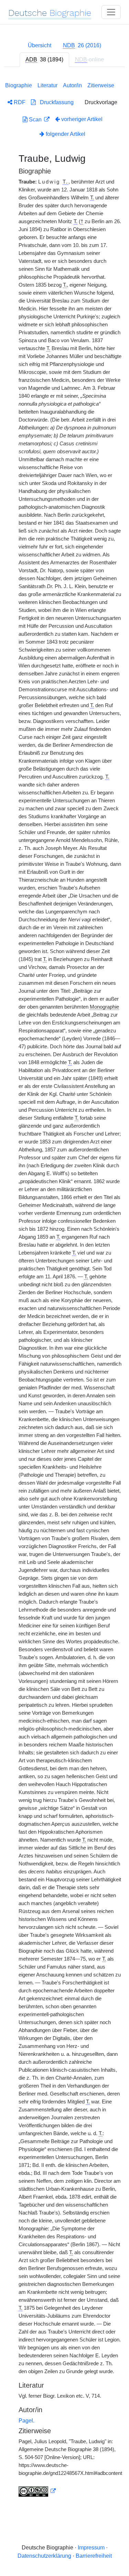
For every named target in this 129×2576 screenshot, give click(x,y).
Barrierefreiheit (94, 2556)
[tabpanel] (64, 1288)
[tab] (82, 46)
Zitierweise (101, 85)
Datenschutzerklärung (44, 2556)
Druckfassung (55, 102)
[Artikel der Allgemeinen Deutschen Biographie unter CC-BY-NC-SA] (37, 2491)
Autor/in (72, 85)
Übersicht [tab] (40, 45)
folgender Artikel (65, 134)
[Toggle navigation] (111, 12)
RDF (19, 102)
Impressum (91, 2548)
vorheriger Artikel (82, 119)
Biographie (19, 85)
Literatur (47, 85)
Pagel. (26, 2421)
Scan (35, 120)
